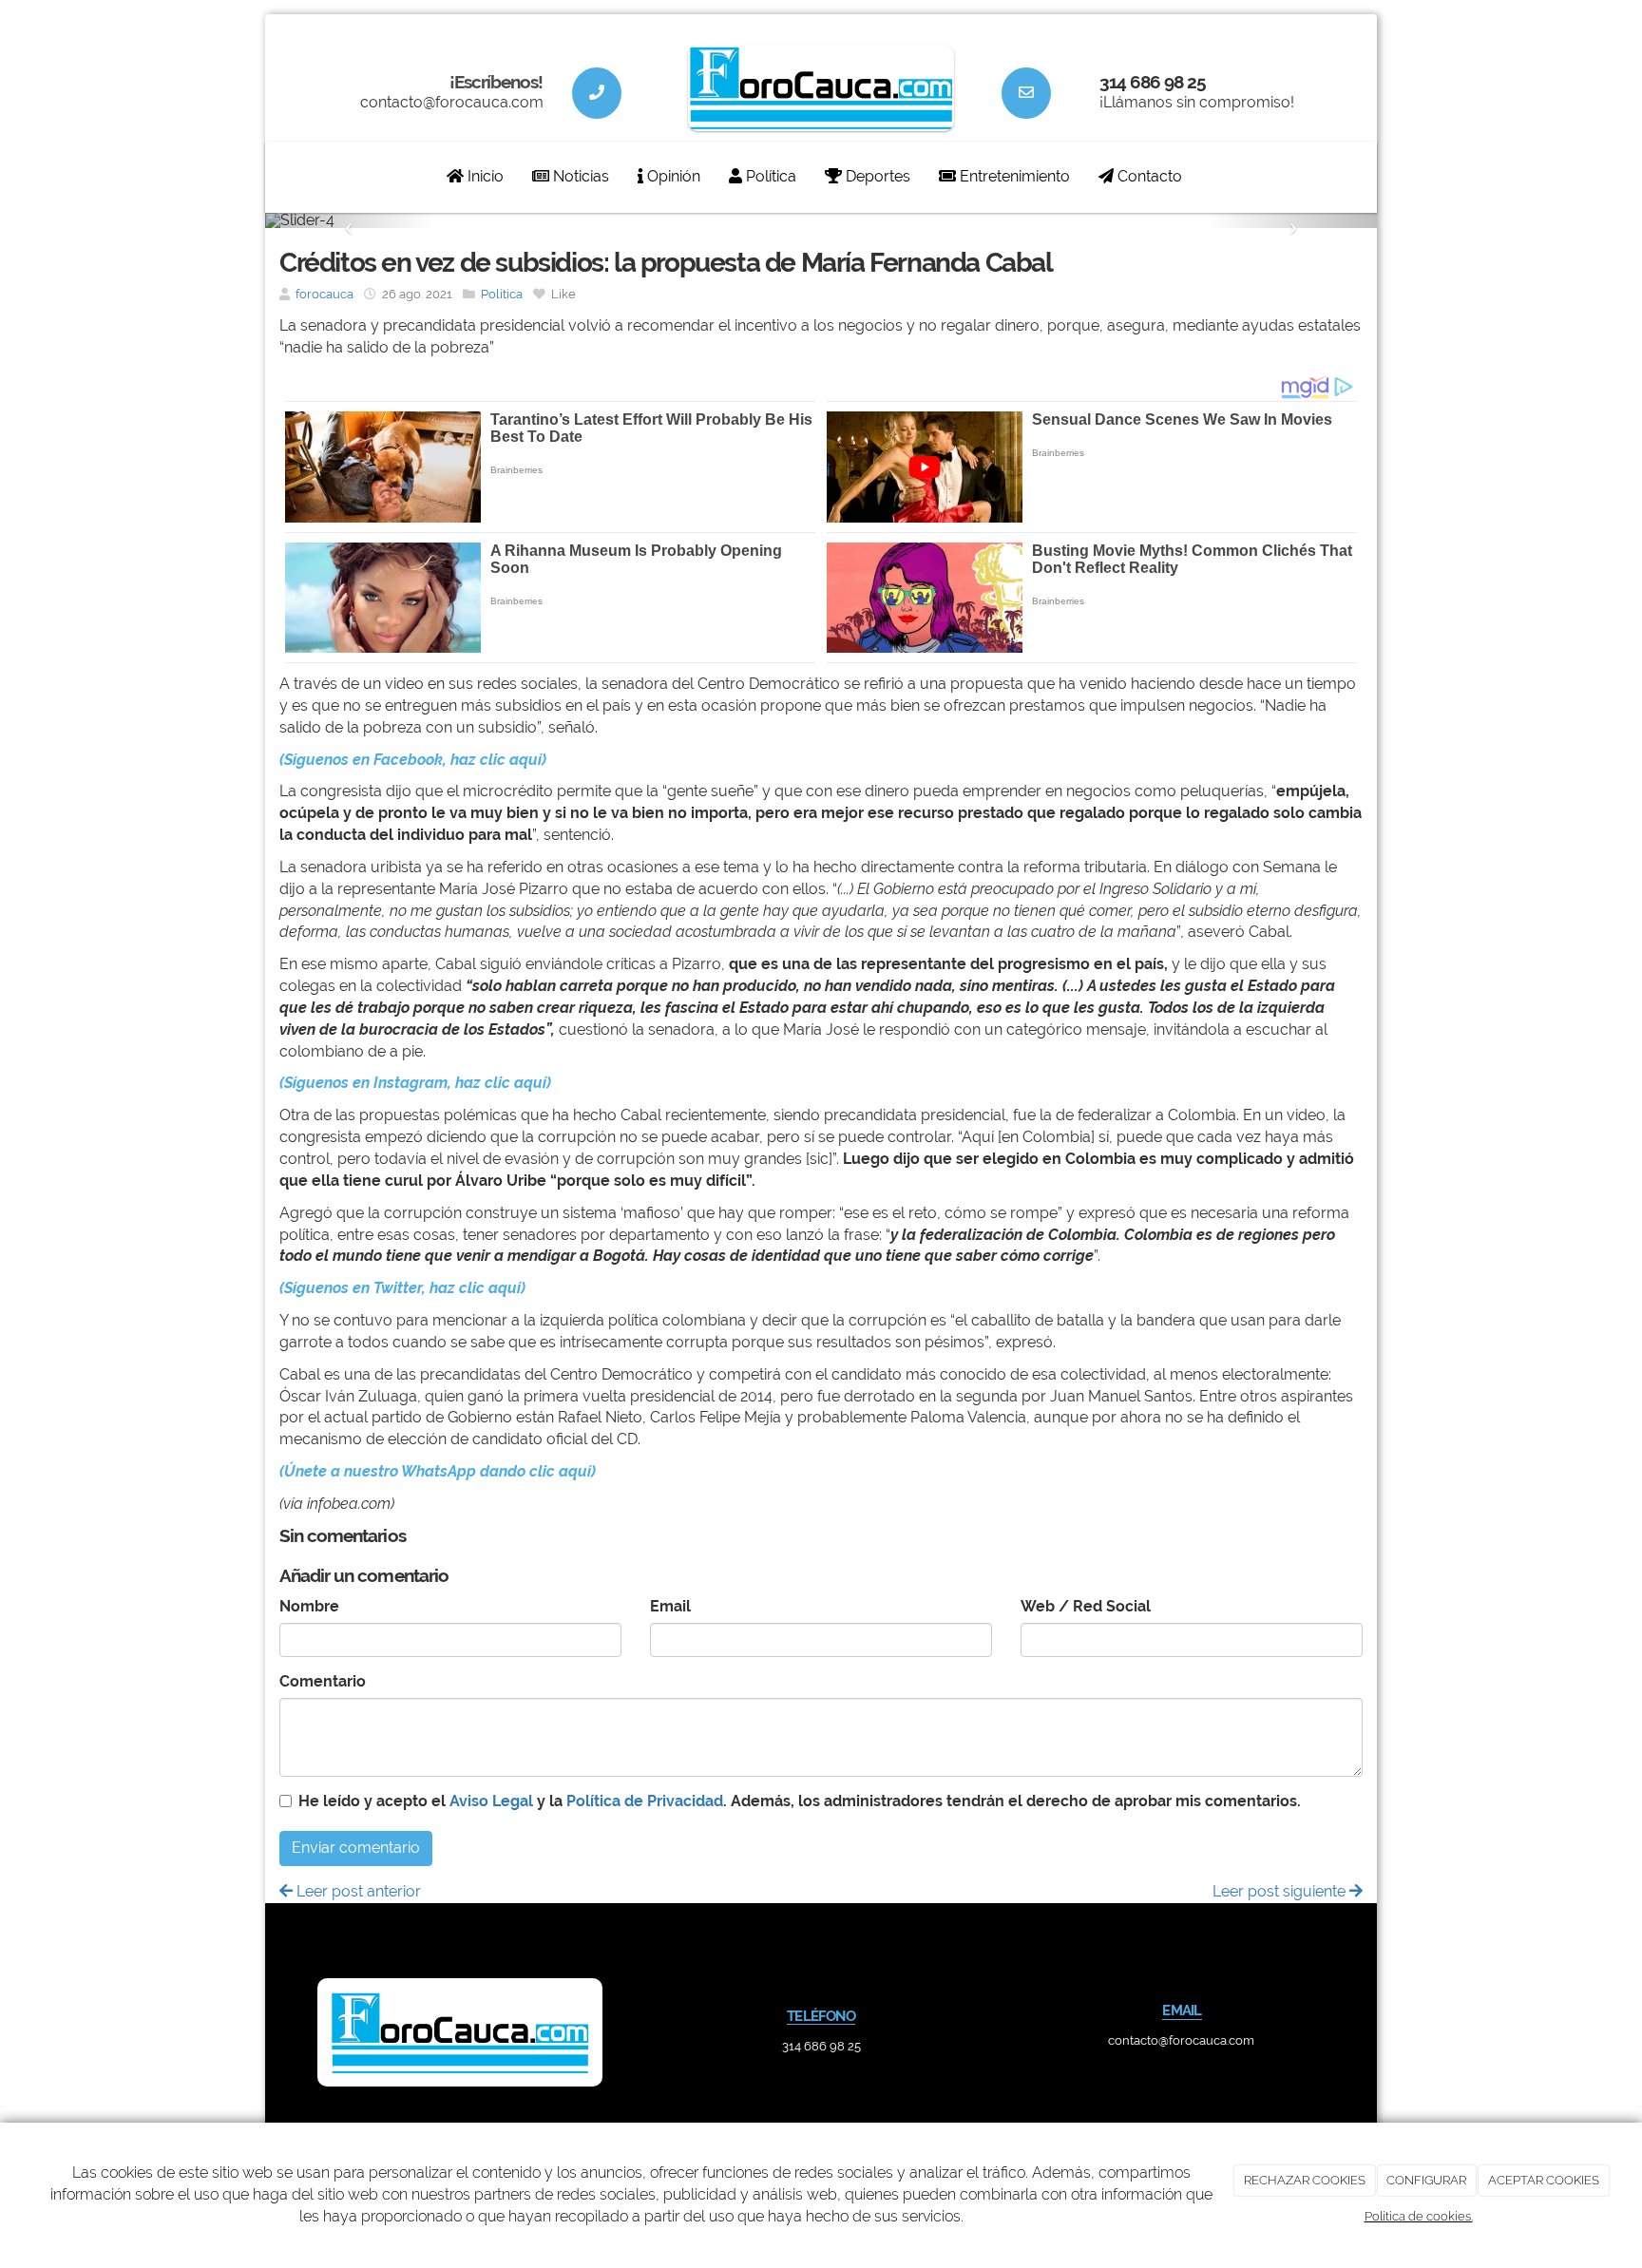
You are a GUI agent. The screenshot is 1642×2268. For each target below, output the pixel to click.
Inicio (484, 176)
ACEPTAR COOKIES (1544, 2180)
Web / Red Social (1086, 1606)
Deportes (876, 176)
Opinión (672, 176)
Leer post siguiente (1281, 1891)
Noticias (579, 176)
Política (769, 176)
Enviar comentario (356, 1848)
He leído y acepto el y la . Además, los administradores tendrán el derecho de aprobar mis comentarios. (800, 1801)
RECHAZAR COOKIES (1305, 2180)
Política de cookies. (1419, 2216)
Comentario (323, 1681)
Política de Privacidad (645, 1801)
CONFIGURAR (1426, 2180)
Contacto (1148, 176)
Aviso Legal (491, 1801)
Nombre (309, 1606)
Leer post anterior (357, 1891)
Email (670, 1606)
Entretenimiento (1013, 176)
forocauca (325, 294)
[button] (349, 220)
